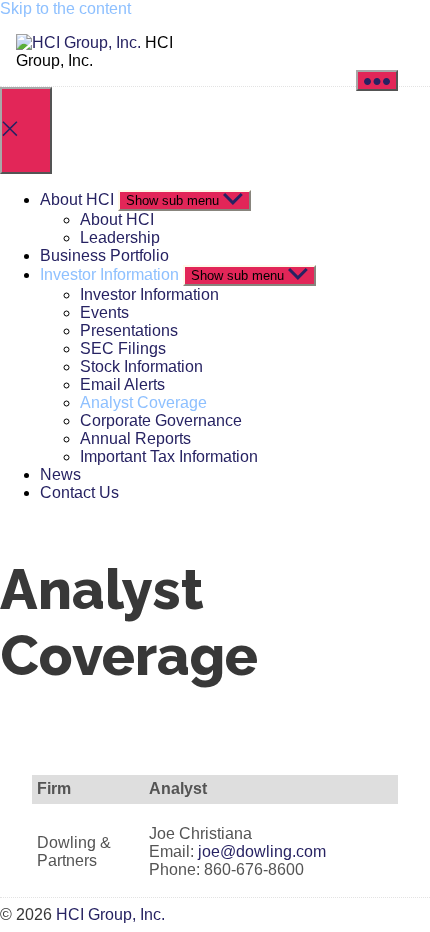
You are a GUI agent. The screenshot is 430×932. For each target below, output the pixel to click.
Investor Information (109, 274)
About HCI (77, 199)
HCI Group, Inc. (110, 914)
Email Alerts (122, 384)
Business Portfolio (104, 255)
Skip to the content (65, 8)
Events (104, 312)
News (60, 474)
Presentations (129, 330)
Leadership (120, 237)
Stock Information (141, 366)
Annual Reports (135, 438)
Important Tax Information (169, 456)
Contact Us (79, 492)
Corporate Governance (161, 420)
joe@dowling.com (262, 851)
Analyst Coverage (143, 402)
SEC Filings (123, 348)
